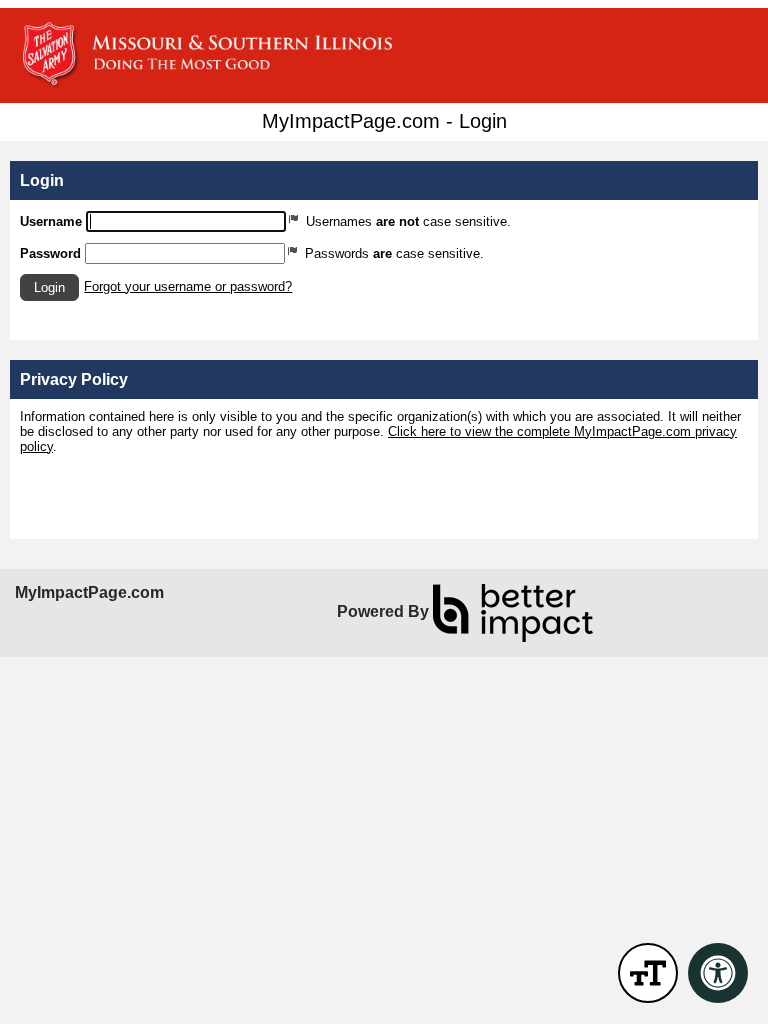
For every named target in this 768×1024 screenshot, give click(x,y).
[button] (49, 287)
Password (50, 253)
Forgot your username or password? (188, 286)
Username (51, 221)
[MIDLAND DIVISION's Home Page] (384, 55)
